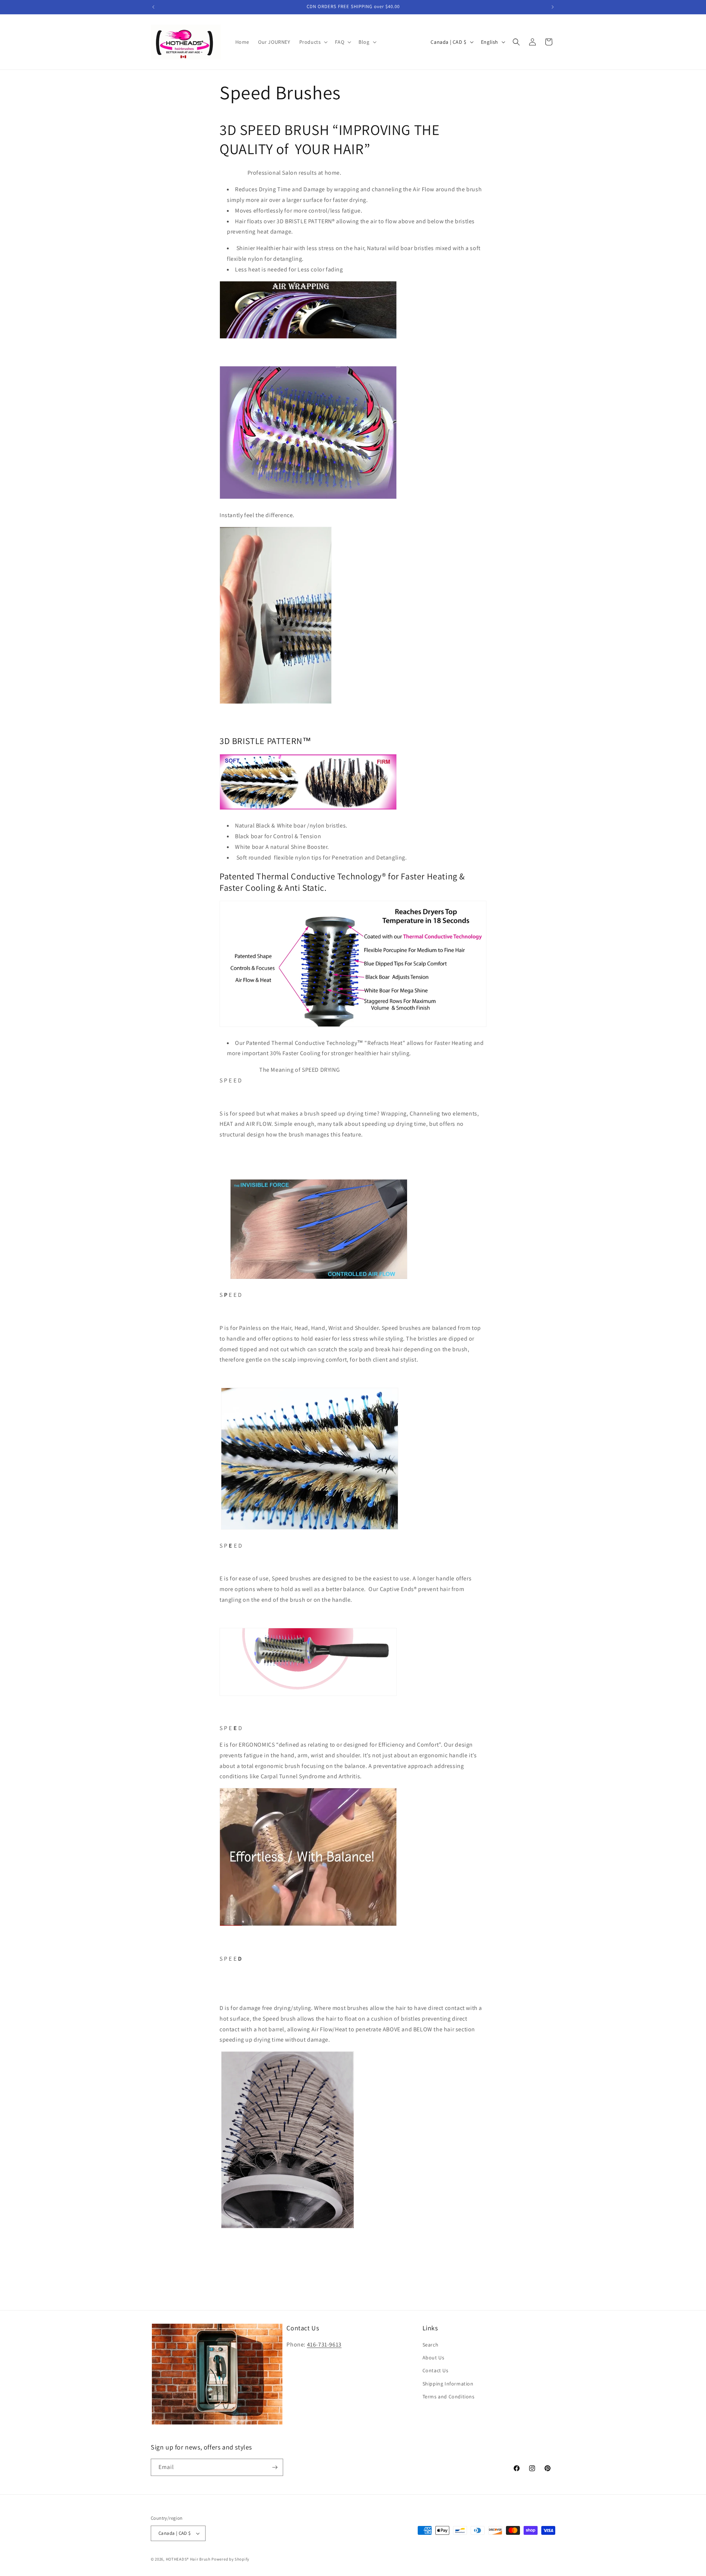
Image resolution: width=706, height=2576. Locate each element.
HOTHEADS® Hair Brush (188, 2559)
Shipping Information (448, 2384)
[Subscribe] (275, 2467)
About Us (434, 2358)
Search (431, 2345)
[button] (313, 42)
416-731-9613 (324, 2344)
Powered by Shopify (230, 2559)
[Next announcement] (553, 7)
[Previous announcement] (153, 7)
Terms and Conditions (449, 2397)
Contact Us (436, 2370)
